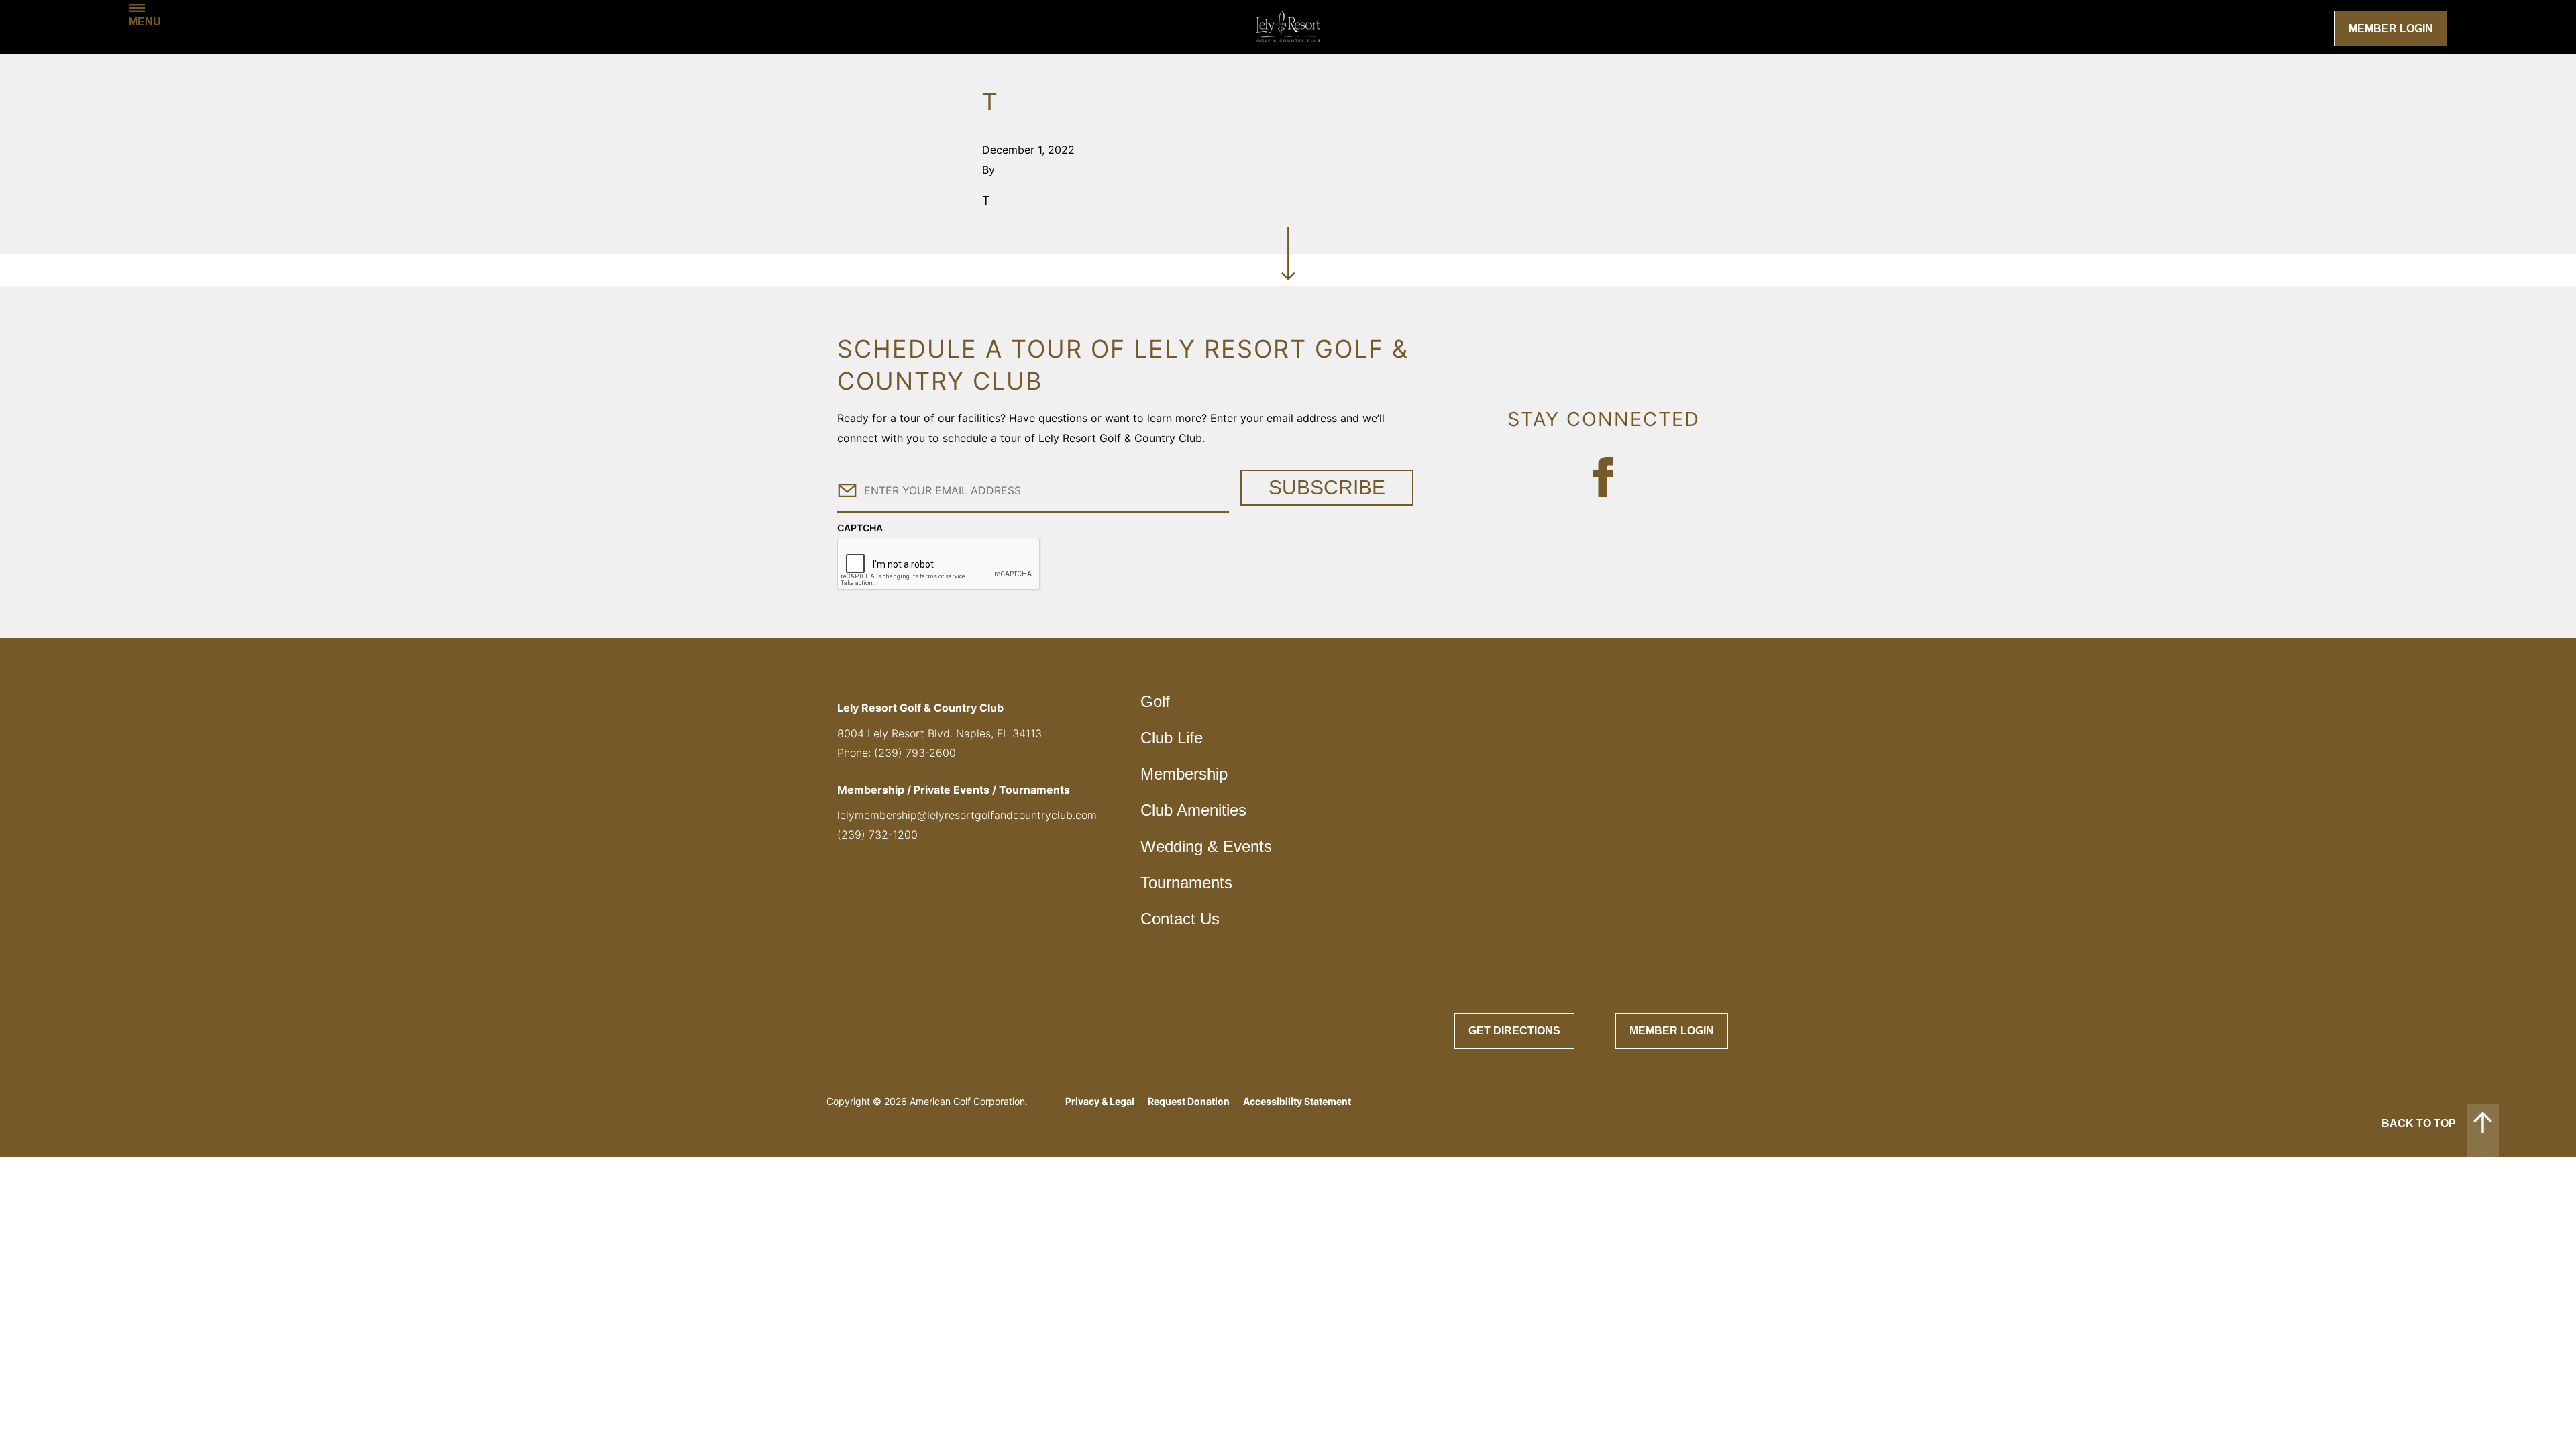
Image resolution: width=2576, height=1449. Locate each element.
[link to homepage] (1288, 27)
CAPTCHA (860, 528)
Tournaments (1186, 882)
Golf (1155, 701)
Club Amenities (1193, 810)
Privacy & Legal (1100, 1101)
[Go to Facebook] (1603, 477)
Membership (1184, 774)
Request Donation (1189, 1101)
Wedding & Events (1206, 846)
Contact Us (1180, 919)
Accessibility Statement (1297, 1101)
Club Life (1172, 738)
